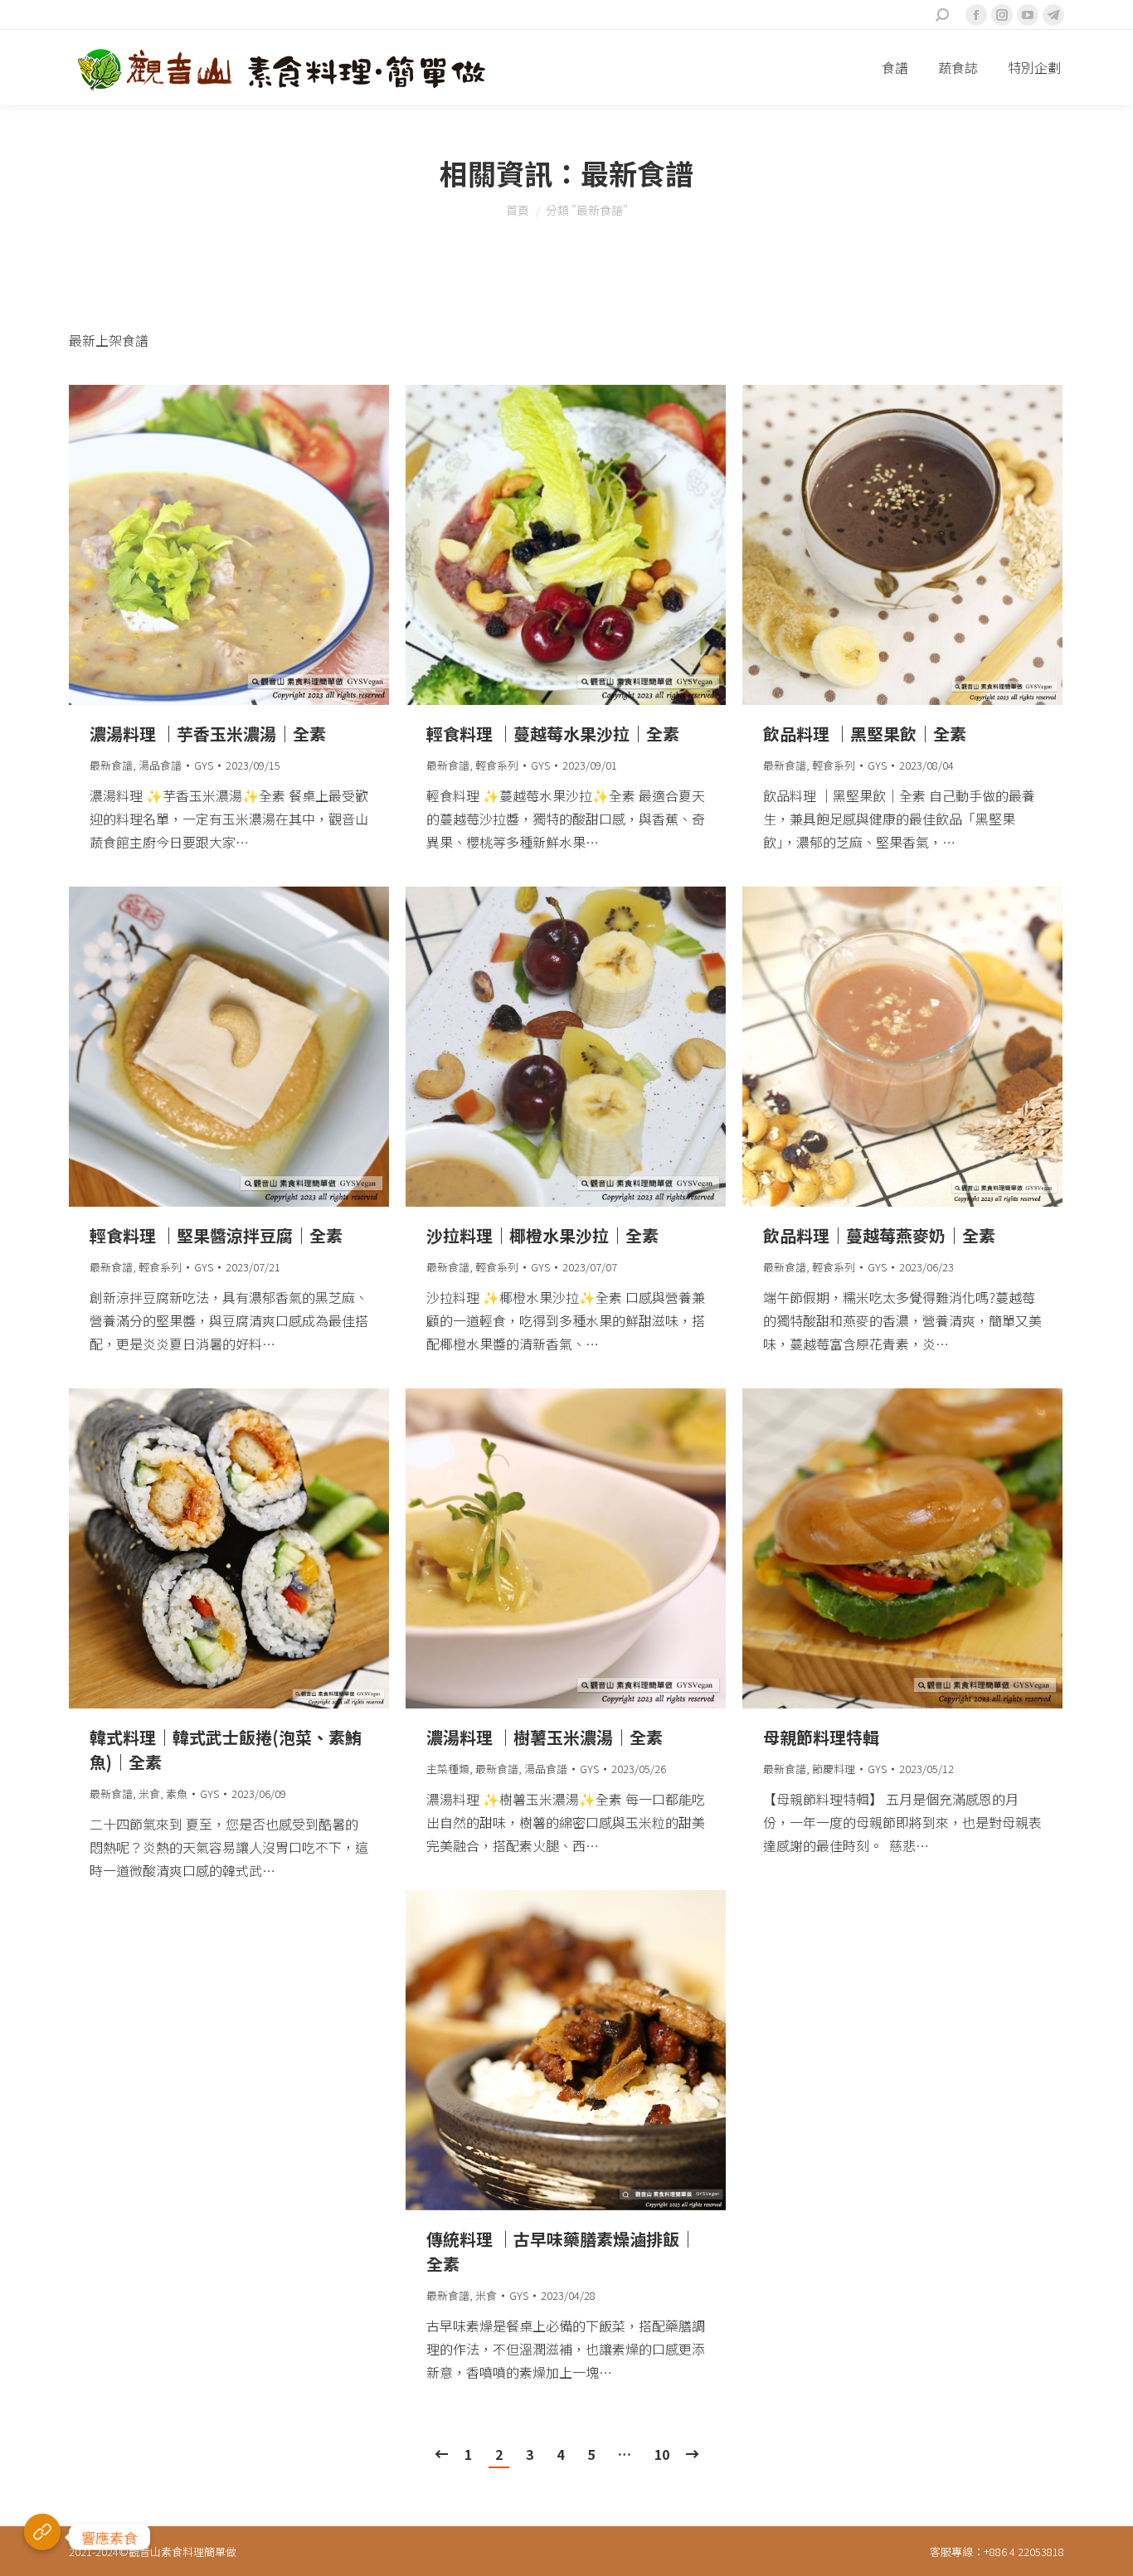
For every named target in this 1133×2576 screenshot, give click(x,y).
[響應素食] (42, 2537)
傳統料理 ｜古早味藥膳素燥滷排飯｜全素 (561, 2251)
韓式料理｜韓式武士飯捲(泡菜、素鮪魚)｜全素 (226, 1750)
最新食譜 (111, 765)
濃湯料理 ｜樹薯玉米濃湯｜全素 (545, 1737)
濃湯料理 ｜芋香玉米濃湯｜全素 (208, 734)
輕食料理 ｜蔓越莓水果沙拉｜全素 (553, 734)
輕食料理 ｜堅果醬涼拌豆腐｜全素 (216, 1235)
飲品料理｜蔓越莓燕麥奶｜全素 (879, 1235)
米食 (149, 1793)
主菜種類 (448, 1769)
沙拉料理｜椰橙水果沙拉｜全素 (542, 1235)
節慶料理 (834, 1769)
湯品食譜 (160, 765)
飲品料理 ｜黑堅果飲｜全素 (865, 734)
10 (662, 2454)
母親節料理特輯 (821, 1737)
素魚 (177, 1793)
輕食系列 (497, 765)
